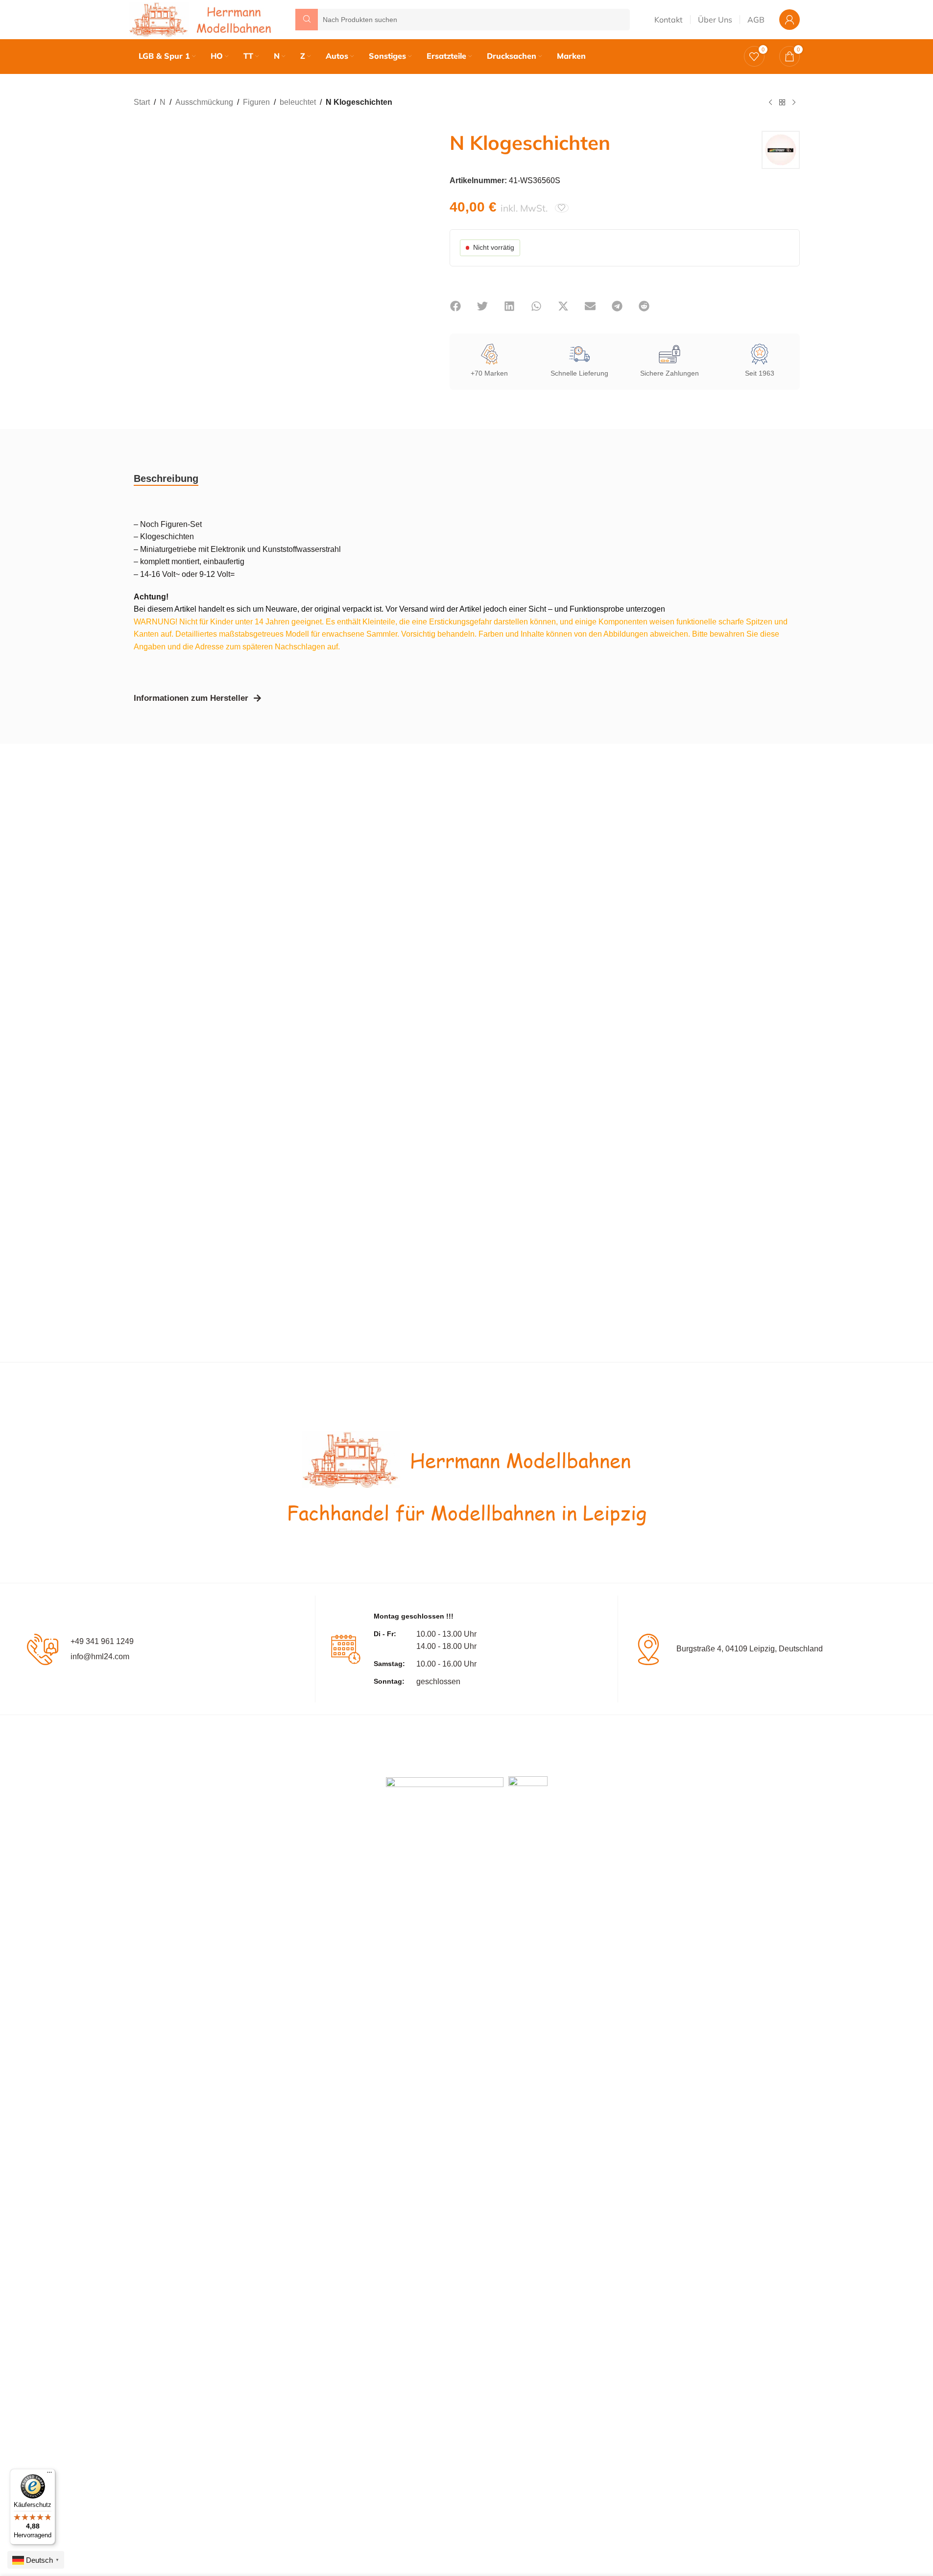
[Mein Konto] (789, 20)
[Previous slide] (144, 241)
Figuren (256, 102)
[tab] (166, 478)
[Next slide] (410, 241)
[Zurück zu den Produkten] (782, 103)
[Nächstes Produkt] (794, 103)
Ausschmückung (204, 102)
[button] (456, 306)
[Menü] (49, 2475)
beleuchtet (298, 102)
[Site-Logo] (202, 19)
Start (142, 102)
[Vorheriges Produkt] (770, 103)
